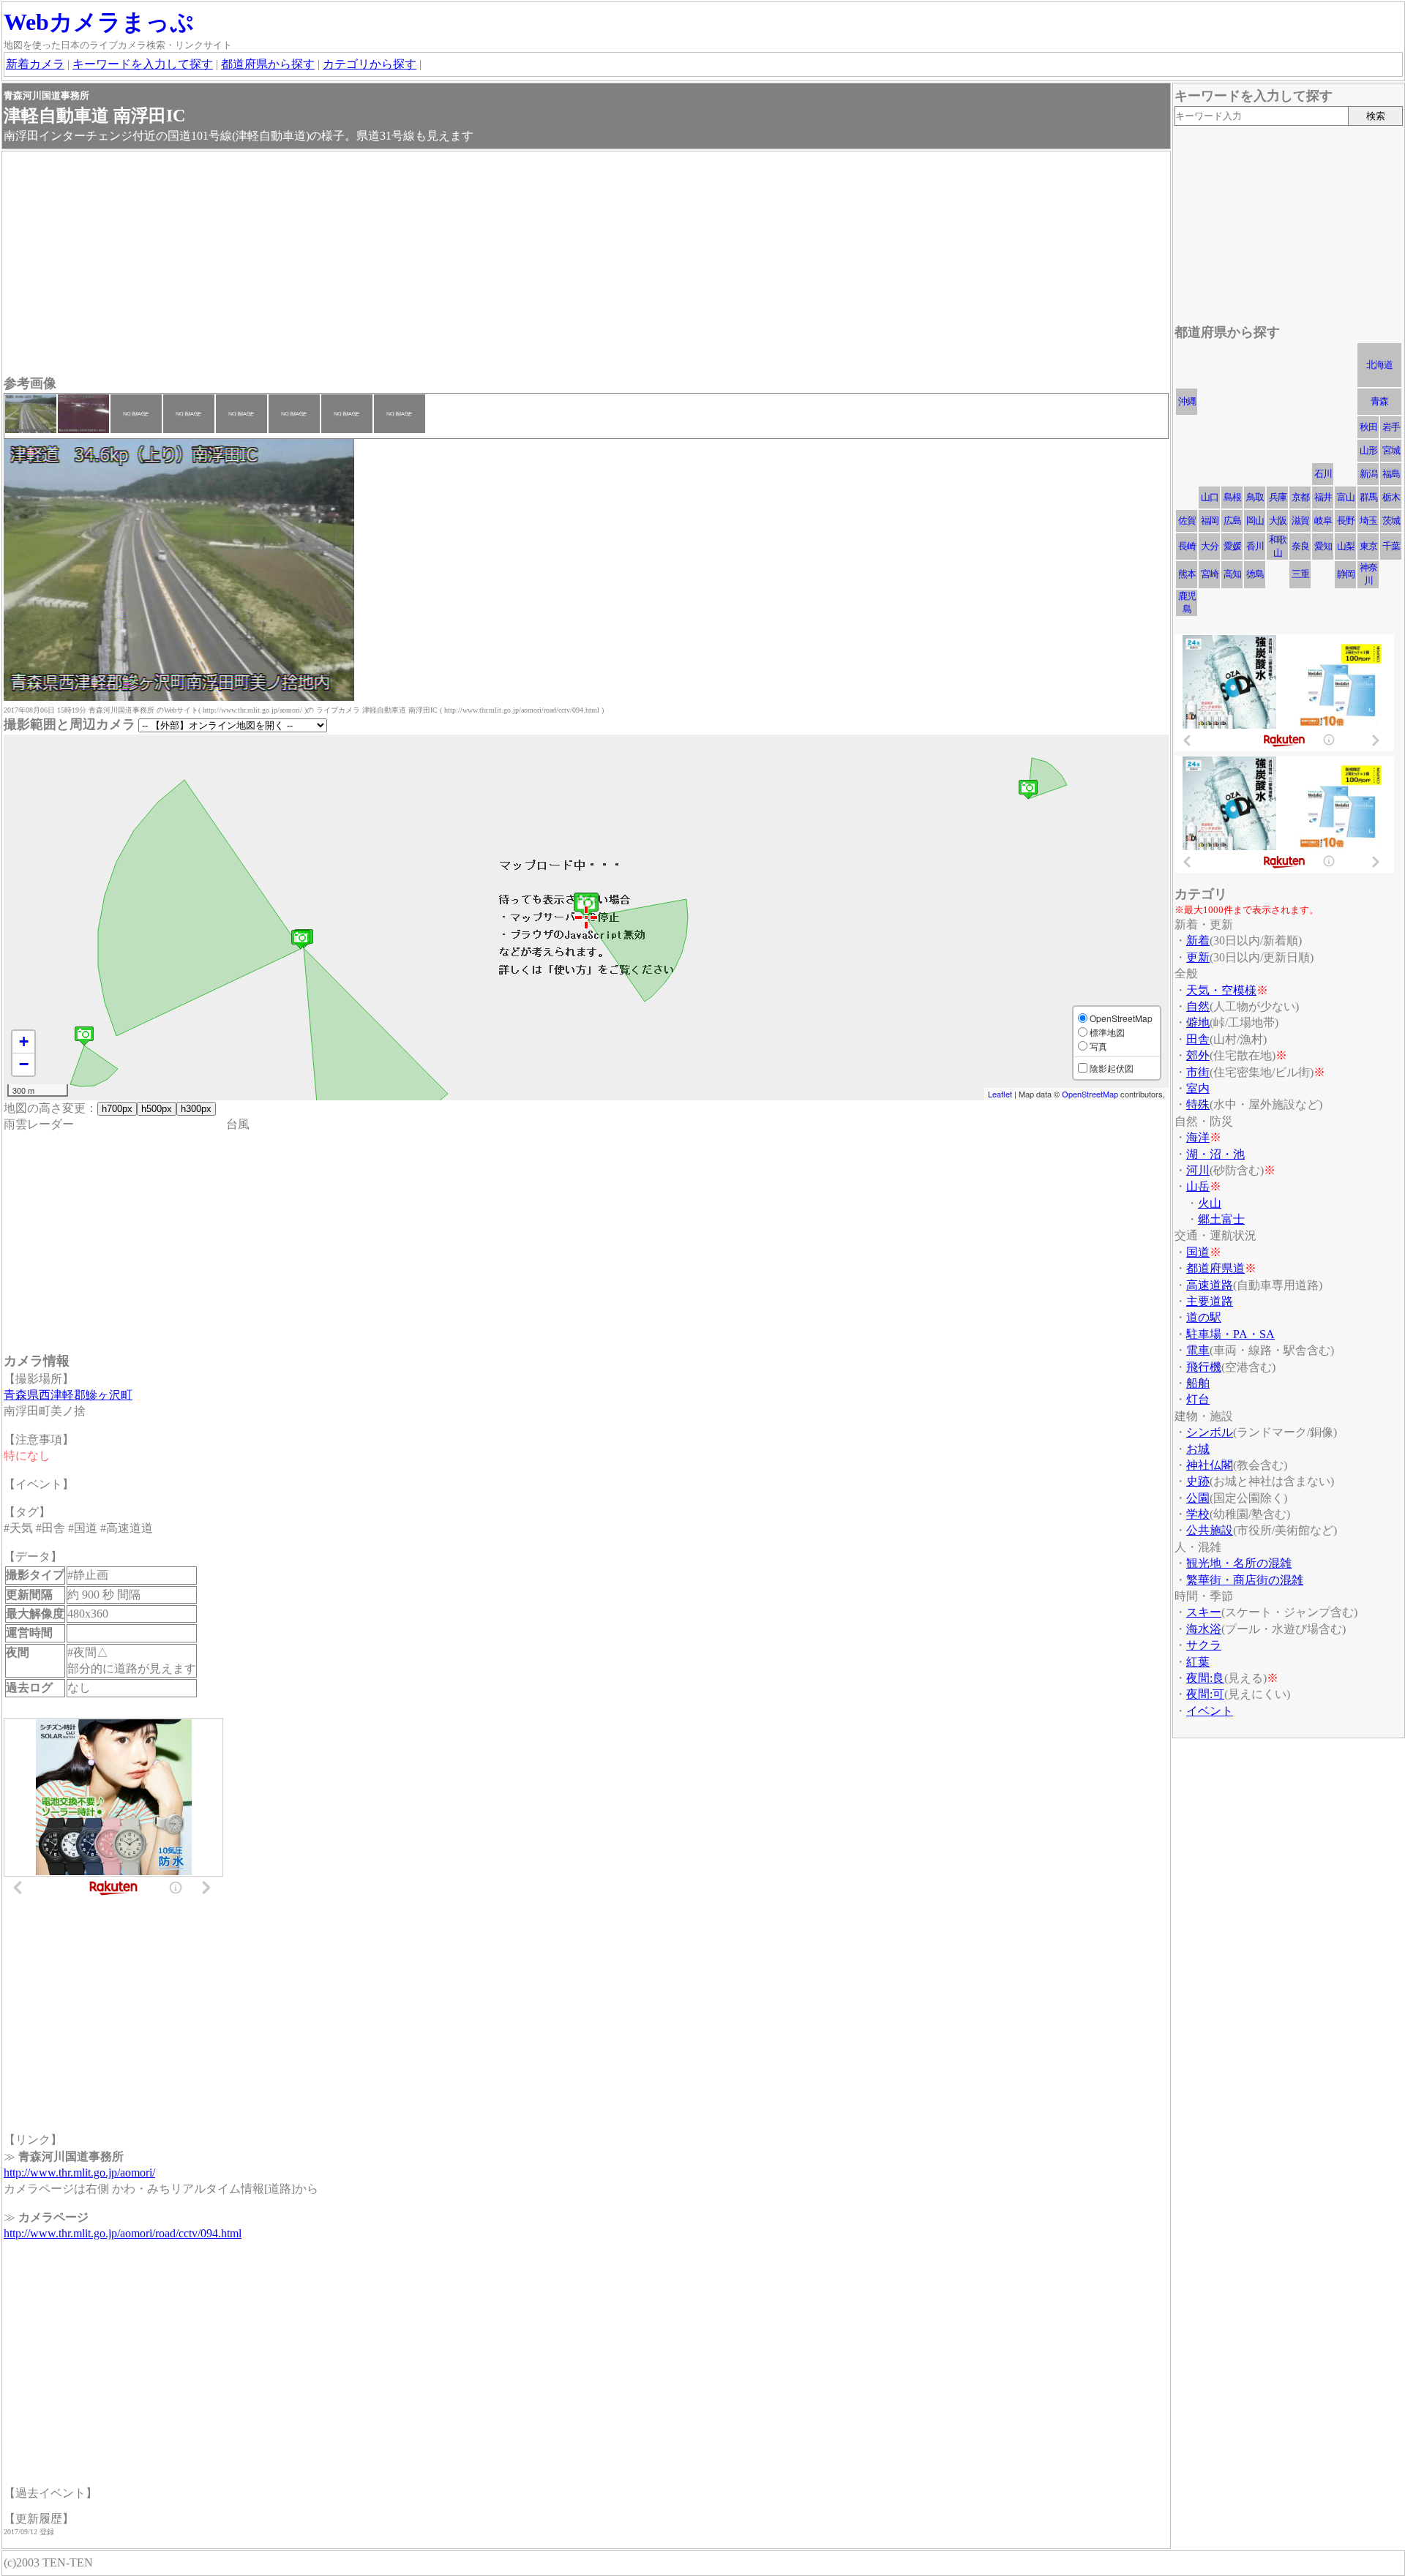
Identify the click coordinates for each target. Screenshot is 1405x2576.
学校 (1198, 1514)
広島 (1232, 521)
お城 (1198, 1449)
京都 (1300, 497)
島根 (1232, 497)
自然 (1198, 1006)
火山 (1210, 1203)
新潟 (1368, 474)
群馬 (1368, 497)
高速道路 (1210, 1285)
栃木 (1391, 497)
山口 (1210, 497)
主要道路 (1210, 1301)
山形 (1368, 450)
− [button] (24, 1064)
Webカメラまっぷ (99, 22)
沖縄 (1187, 401)
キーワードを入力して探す (143, 64)
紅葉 (1198, 1662)
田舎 (1198, 1039)
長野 (1346, 521)
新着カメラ (35, 64)
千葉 (1391, 546)
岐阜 (1323, 521)
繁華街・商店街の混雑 (1245, 1580)
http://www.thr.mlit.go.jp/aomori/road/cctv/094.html (123, 2233)
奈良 (1300, 546)
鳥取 (1255, 497)
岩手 (1391, 427)
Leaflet (1000, 1094)
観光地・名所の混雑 (1239, 1563)
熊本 (1187, 574)
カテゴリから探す (370, 64)
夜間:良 (1205, 1678)
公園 (1198, 1498)
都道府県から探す (268, 64)
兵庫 (1278, 497)
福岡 (1210, 521)
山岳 (1198, 1186)
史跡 (1198, 1481)
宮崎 (1210, 574)
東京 (1368, 546)
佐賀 (1187, 521)
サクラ (1204, 1645)
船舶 (1198, 1383)
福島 (1391, 474)
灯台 (1198, 1399)
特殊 (1198, 1104)
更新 (1198, 957)
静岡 (1346, 574)
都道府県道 (1215, 1268)
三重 (1300, 574)
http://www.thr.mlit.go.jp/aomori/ (79, 2173)
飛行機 (1204, 1367)
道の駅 (1204, 1317)
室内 (1198, 1088)
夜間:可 (1205, 1694)
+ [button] (24, 1041)
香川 (1255, 546)
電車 (1198, 1350)
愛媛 (1232, 546)
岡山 (1255, 521)
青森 (1379, 401)
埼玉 (1368, 521)
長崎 (1187, 546)
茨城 (1391, 521)
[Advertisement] (443, 265)
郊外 (1198, 1055)
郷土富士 (1221, 1219)
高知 (1232, 574)
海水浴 (1204, 1629)
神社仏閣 (1210, 1465)
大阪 (1278, 521)
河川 (1198, 1170)
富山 (1346, 497)
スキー (1204, 1612)
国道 (1198, 1252)
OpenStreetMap (1090, 1094)
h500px (157, 1109)
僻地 (1198, 1022)
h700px (117, 1109)
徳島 (1255, 574)
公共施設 (1210, 1530)
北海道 (1379, 365)
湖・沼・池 (1215, 1154)
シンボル (1210, 1432)
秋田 (1368, 427)
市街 (1198, 1072)
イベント (1210, 1711)
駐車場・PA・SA (1230, 1334)
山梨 (1346, 546)
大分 (1210, 546)
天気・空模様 (1221, 990)
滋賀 (1300, 521)
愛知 (1323, 546)
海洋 (1198, 1137)
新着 (1198, 940)
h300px (196, 1109)
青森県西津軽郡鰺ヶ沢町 (68, 1395)
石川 (1323, 474)
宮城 (1391, 450)
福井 (1323, 497)
